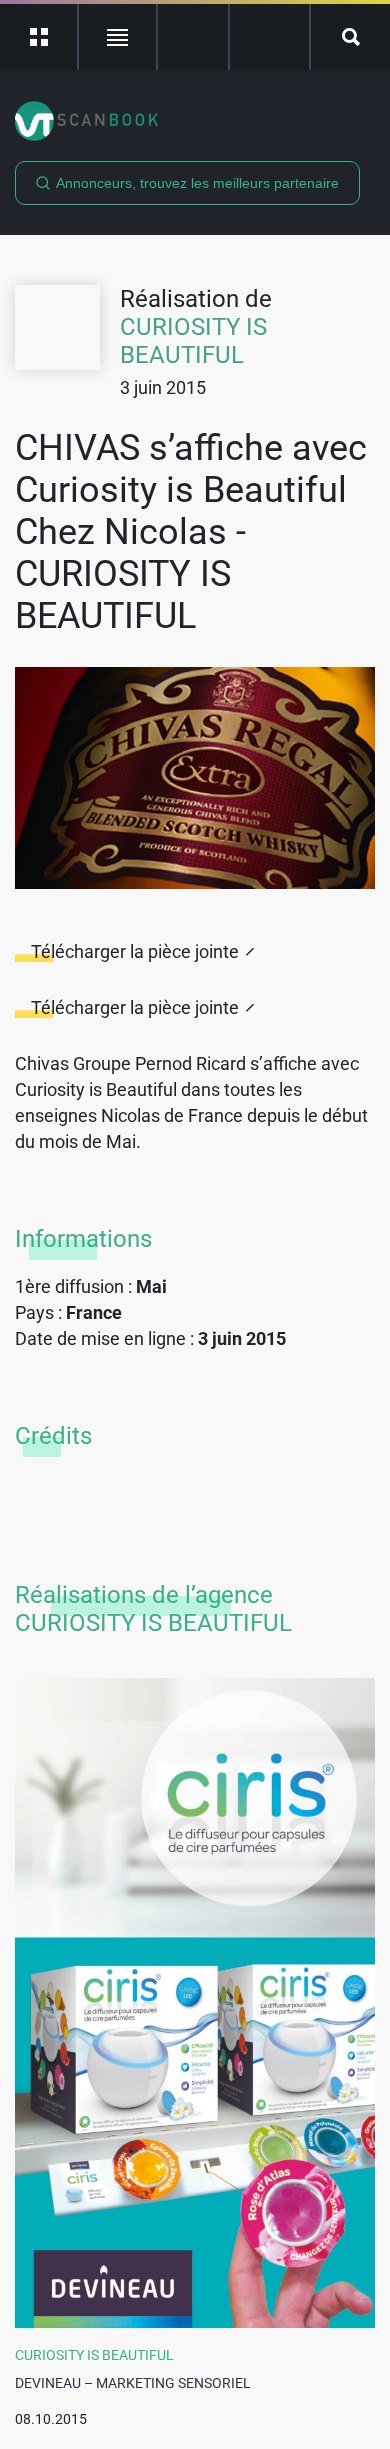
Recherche (350, 37)
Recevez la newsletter (269, 37)
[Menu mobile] (39, 37)
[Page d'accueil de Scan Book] (195, 121)
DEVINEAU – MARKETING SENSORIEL (133, 2383)
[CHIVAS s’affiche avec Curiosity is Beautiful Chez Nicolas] (195, 778)
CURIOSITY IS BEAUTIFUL (193, 341)
